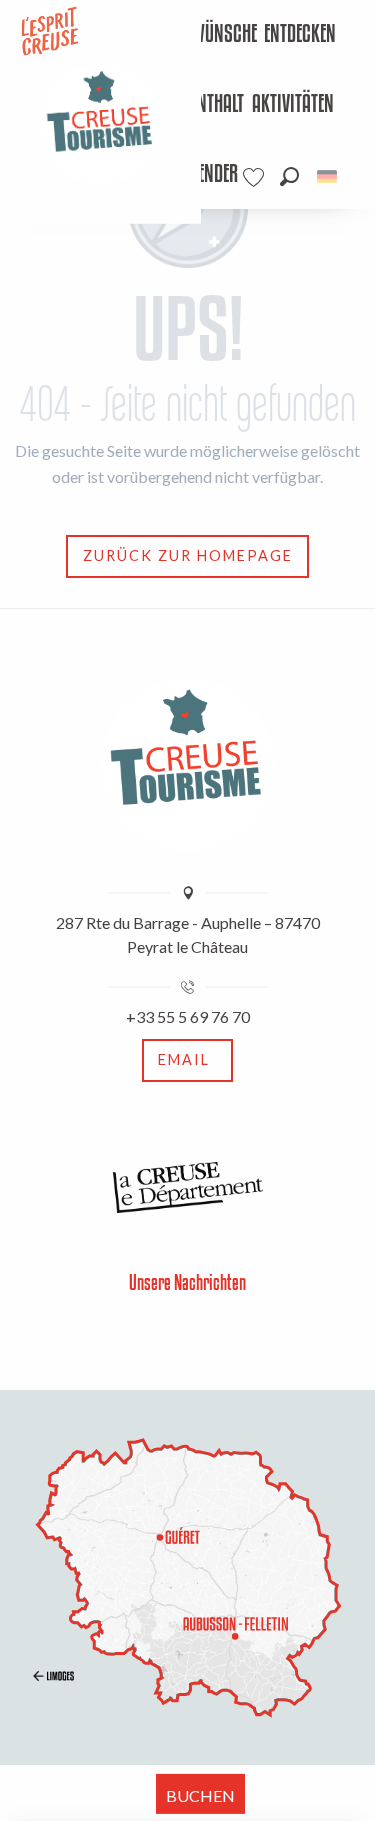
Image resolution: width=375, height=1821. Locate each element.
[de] (328, 176)
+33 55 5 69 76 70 (188, 1016)
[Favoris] (256, 177)
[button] (289, 176)
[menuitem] (203, 35)
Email (184, 1059)
